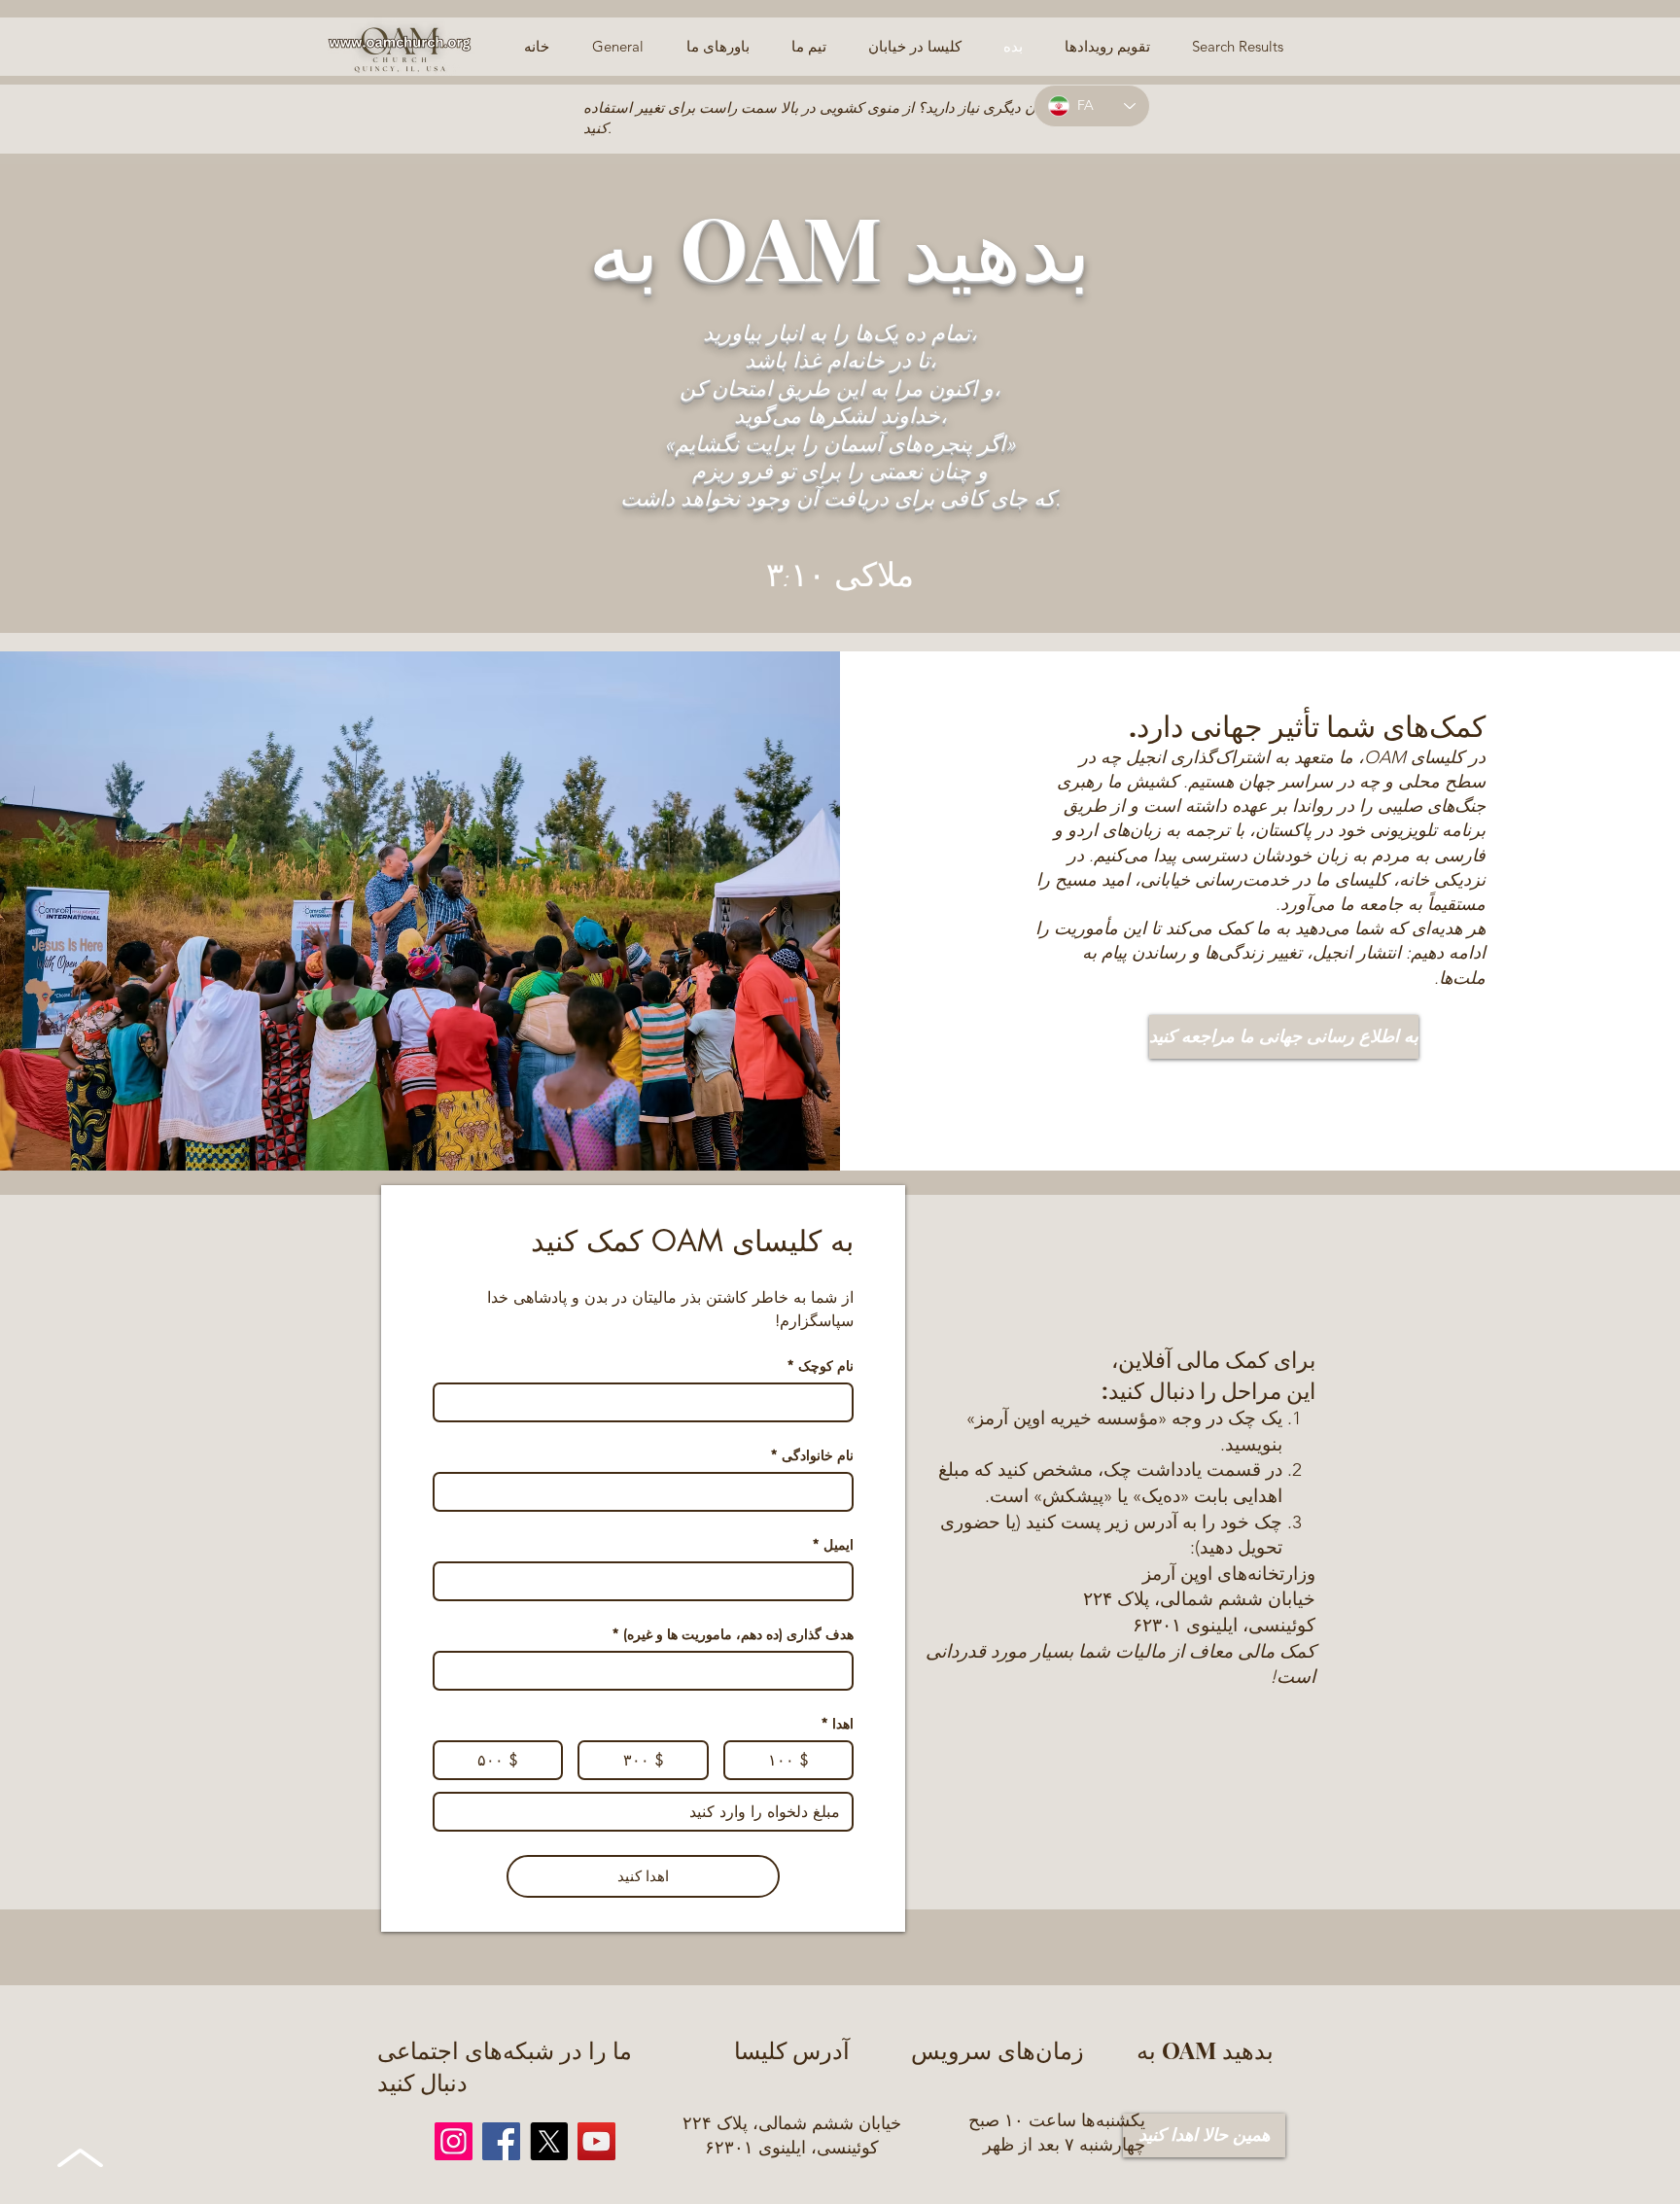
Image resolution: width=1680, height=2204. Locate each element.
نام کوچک (820, 1365)
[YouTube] (596, 2141)
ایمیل (833, 1544)
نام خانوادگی (812, 1455)
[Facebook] (501, 2141)
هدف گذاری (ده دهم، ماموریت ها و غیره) (733, 1634)
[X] (549, 2141)
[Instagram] (454, 2141)
